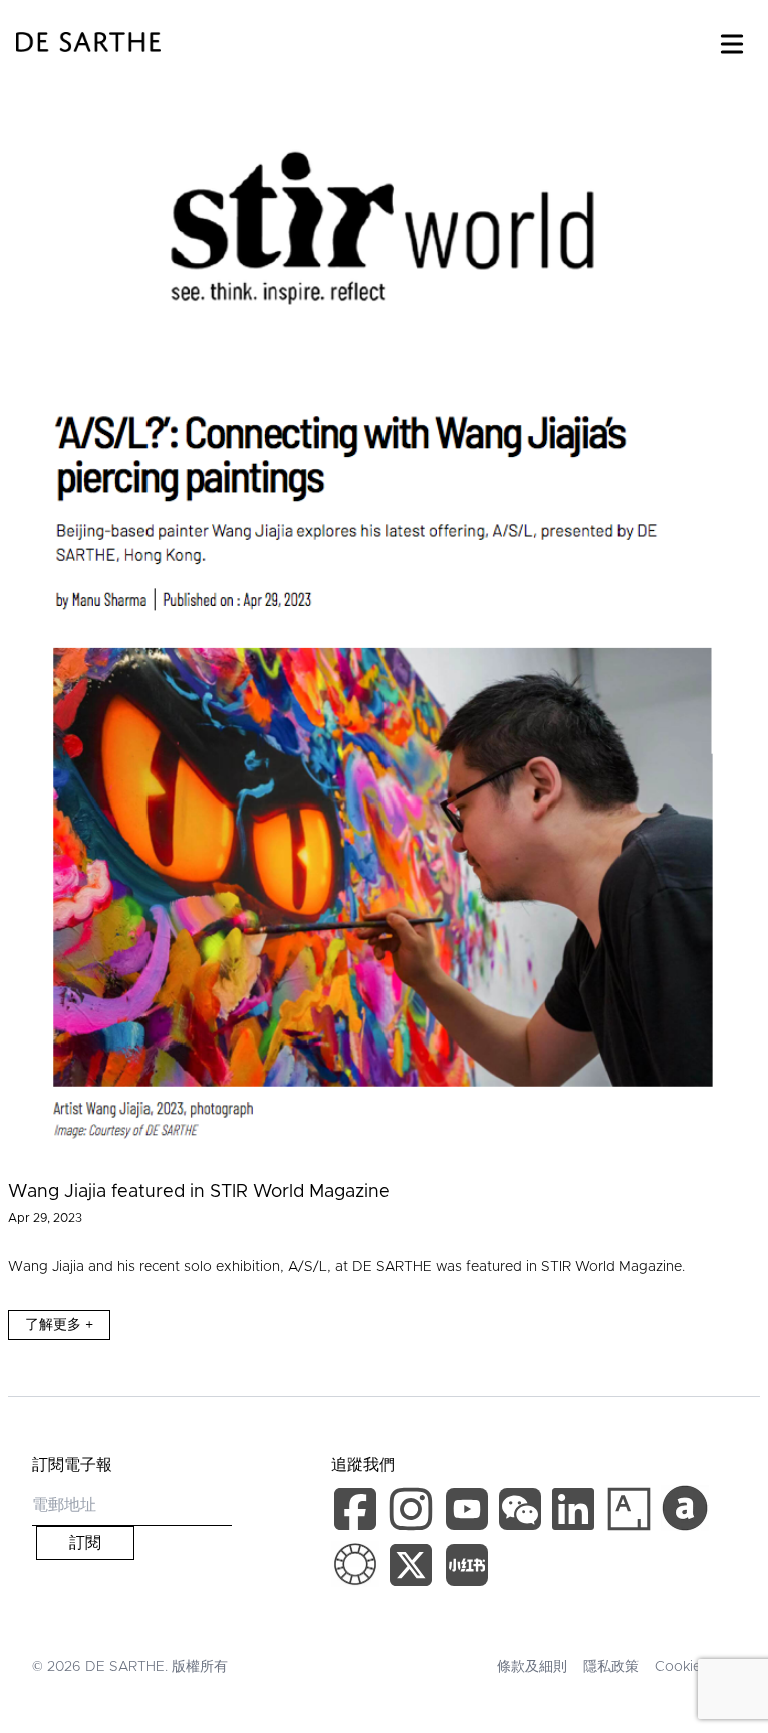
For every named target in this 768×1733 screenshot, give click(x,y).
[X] (415, 1569)
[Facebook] (359, 1513)
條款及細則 (532, 1667)
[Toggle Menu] (732, 40)
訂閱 (85, 1543)
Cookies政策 (695, 1667)
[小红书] (467, 1569)
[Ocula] (355, 1564)
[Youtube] (469, 1513)
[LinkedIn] (577, 1513)
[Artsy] (629, 1509)
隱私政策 (611, 1667)
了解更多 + (59, 1325)
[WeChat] (522, 1513)
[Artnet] (685, 1508)
